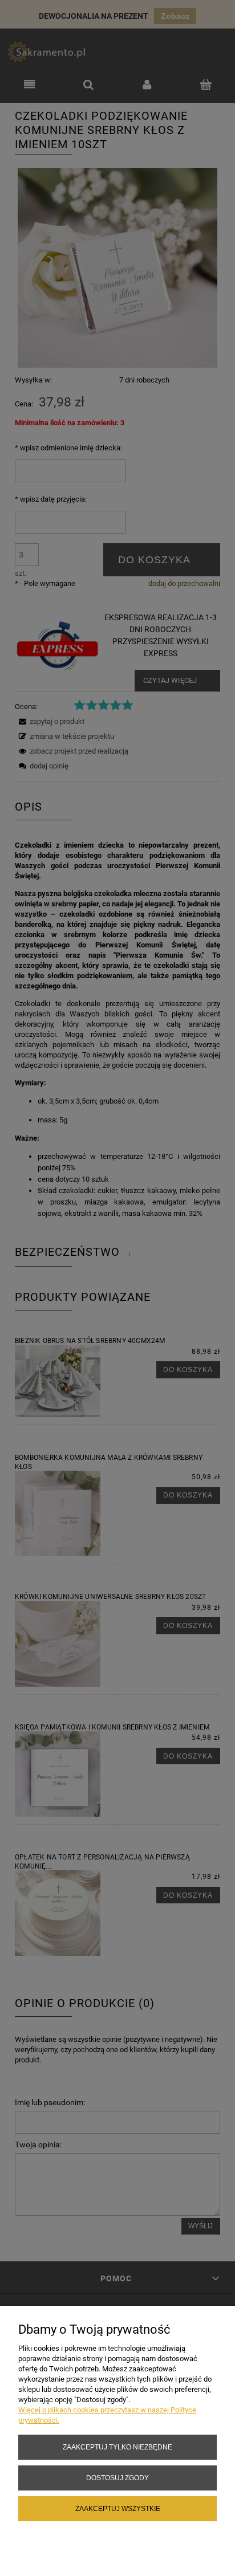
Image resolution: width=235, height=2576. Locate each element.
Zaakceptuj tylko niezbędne (117, 2447)
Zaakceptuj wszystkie (118, 2508)
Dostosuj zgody (117, 2478)
